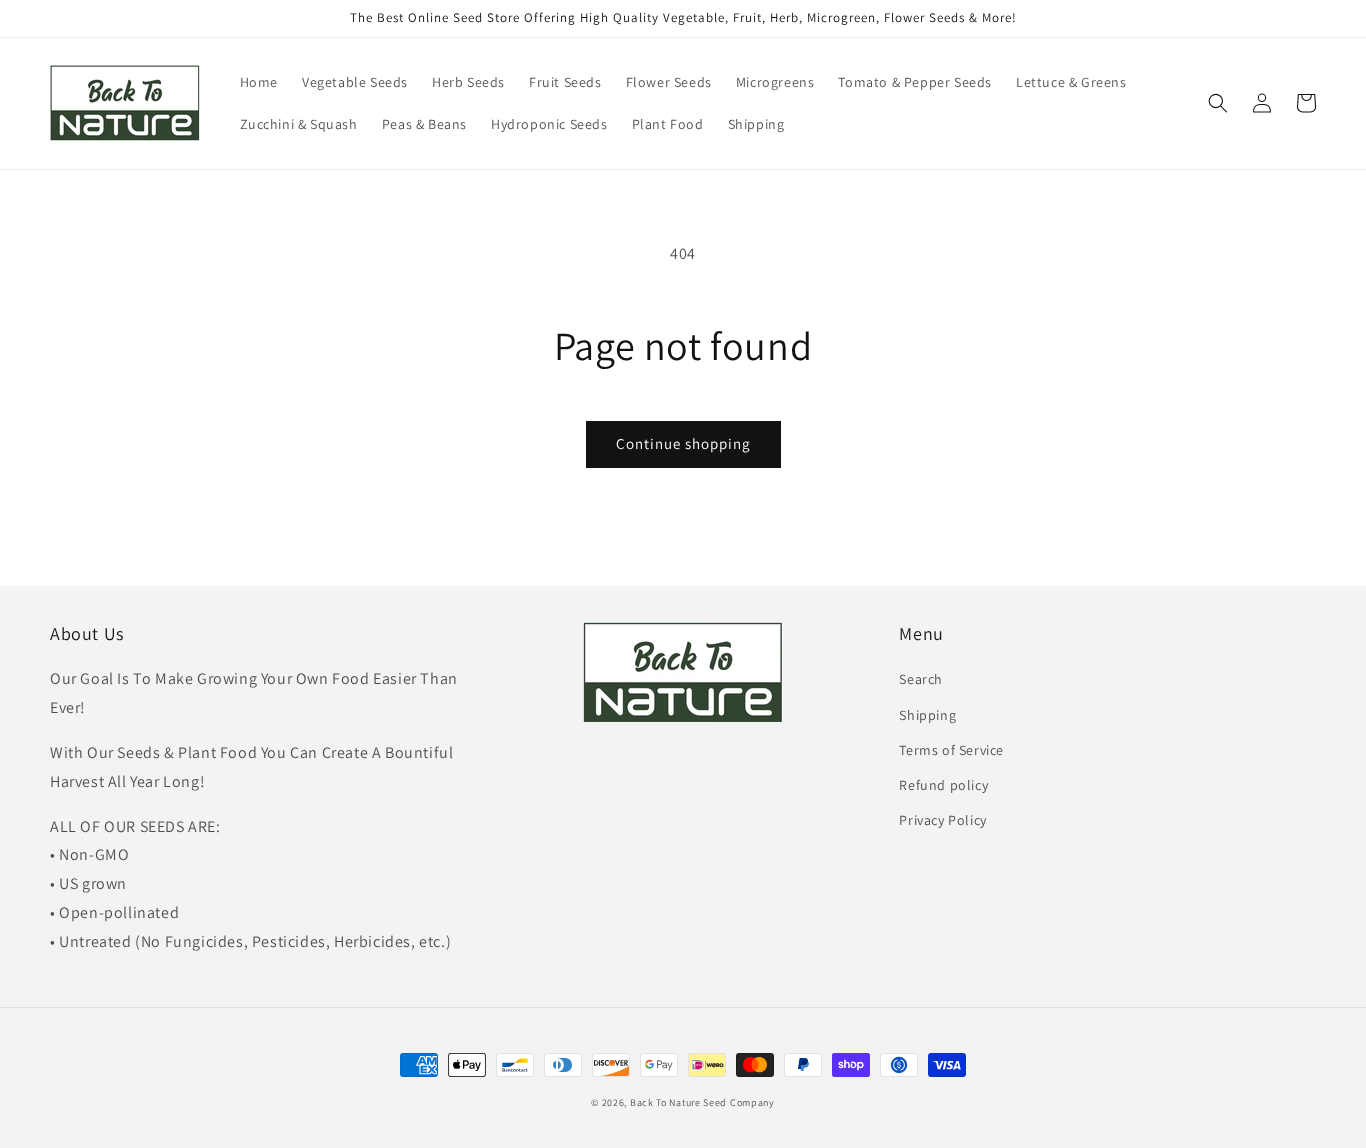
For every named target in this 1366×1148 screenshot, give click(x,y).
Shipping (927, 715)
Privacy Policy (942, 820)
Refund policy (943, 785)
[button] (1218, 103)
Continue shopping (683, 443)
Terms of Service (951, 750)
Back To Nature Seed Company (702, 1102)
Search (921, 679)
